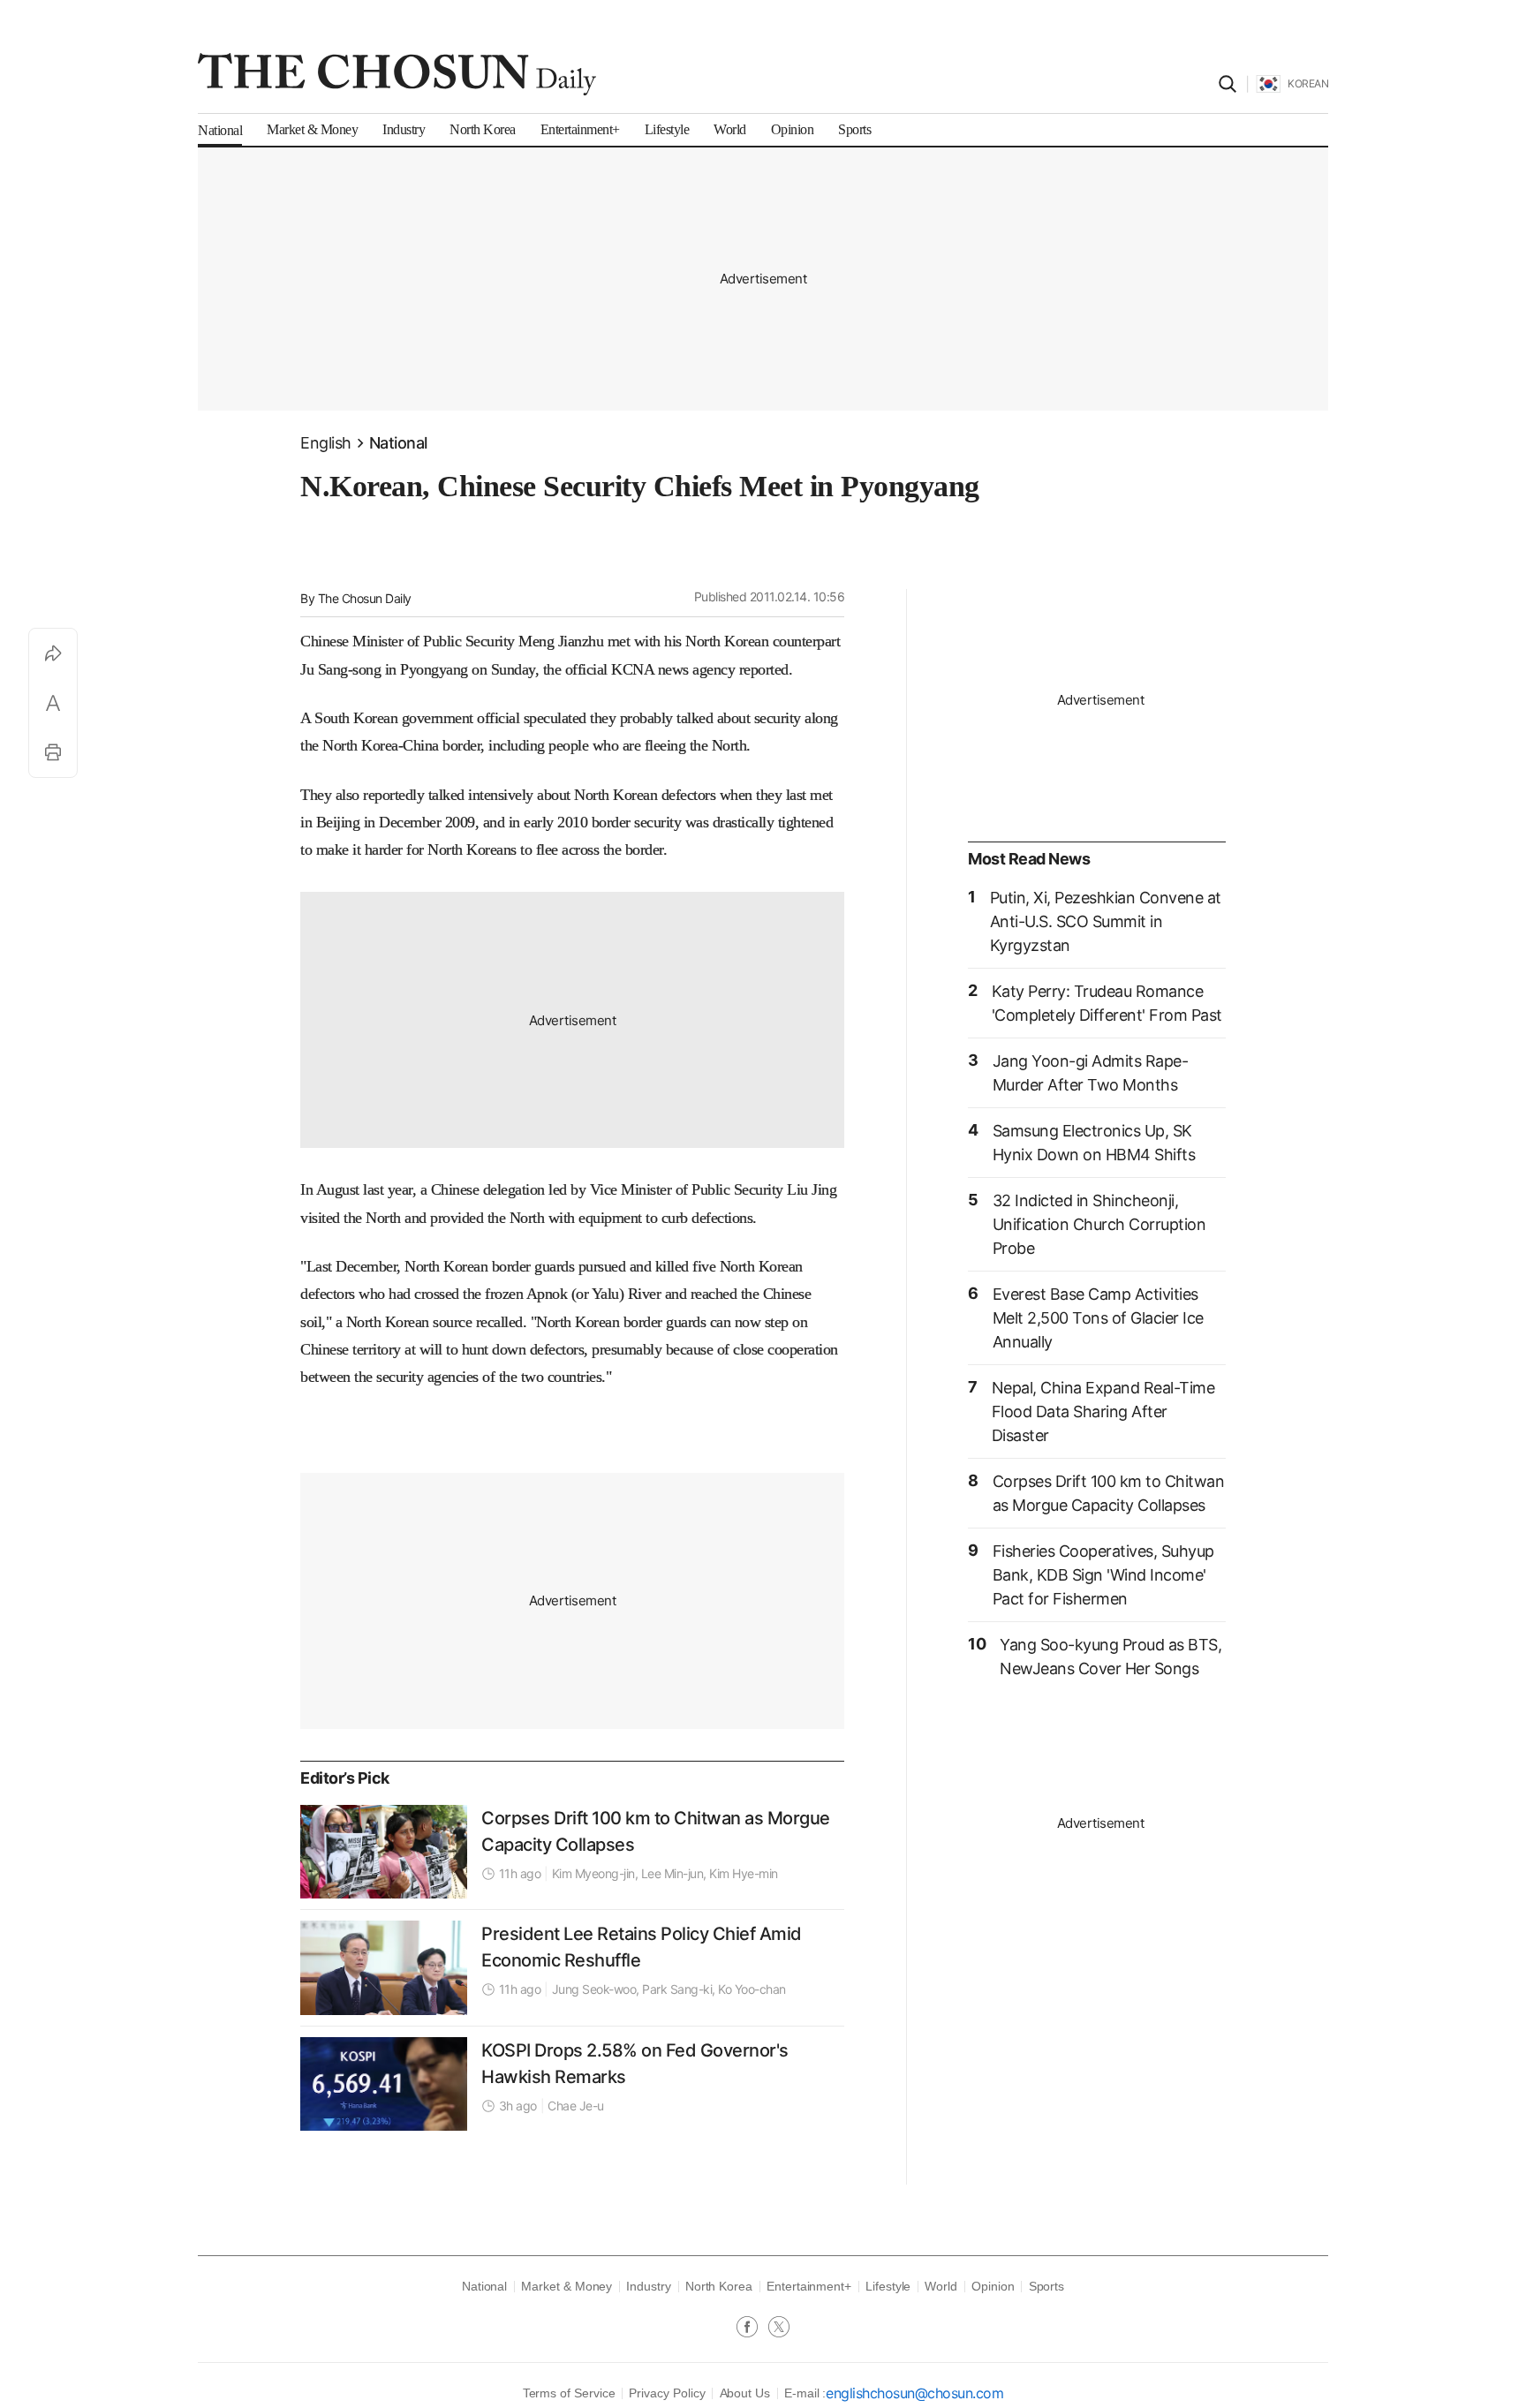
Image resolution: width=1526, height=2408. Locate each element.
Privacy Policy (667, 2393)
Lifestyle (888, 2286)
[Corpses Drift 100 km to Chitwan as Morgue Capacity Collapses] (384, 1852)
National (398, 443)
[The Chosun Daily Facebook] (752, 2329)
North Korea (719, 2286)
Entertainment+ (809, 2286)
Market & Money (567, 2286)
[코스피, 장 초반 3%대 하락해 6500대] (384, 2084)
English (326, 443)
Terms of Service (569, 2393)
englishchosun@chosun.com (914, 2393)
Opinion (993, 2286)
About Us (745, 2393)
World (941, 2286)
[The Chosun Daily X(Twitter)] (779, 2329)
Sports (1047, 2286)
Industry (648, 2286)
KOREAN (1308, 83)
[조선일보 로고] (397, 74)
